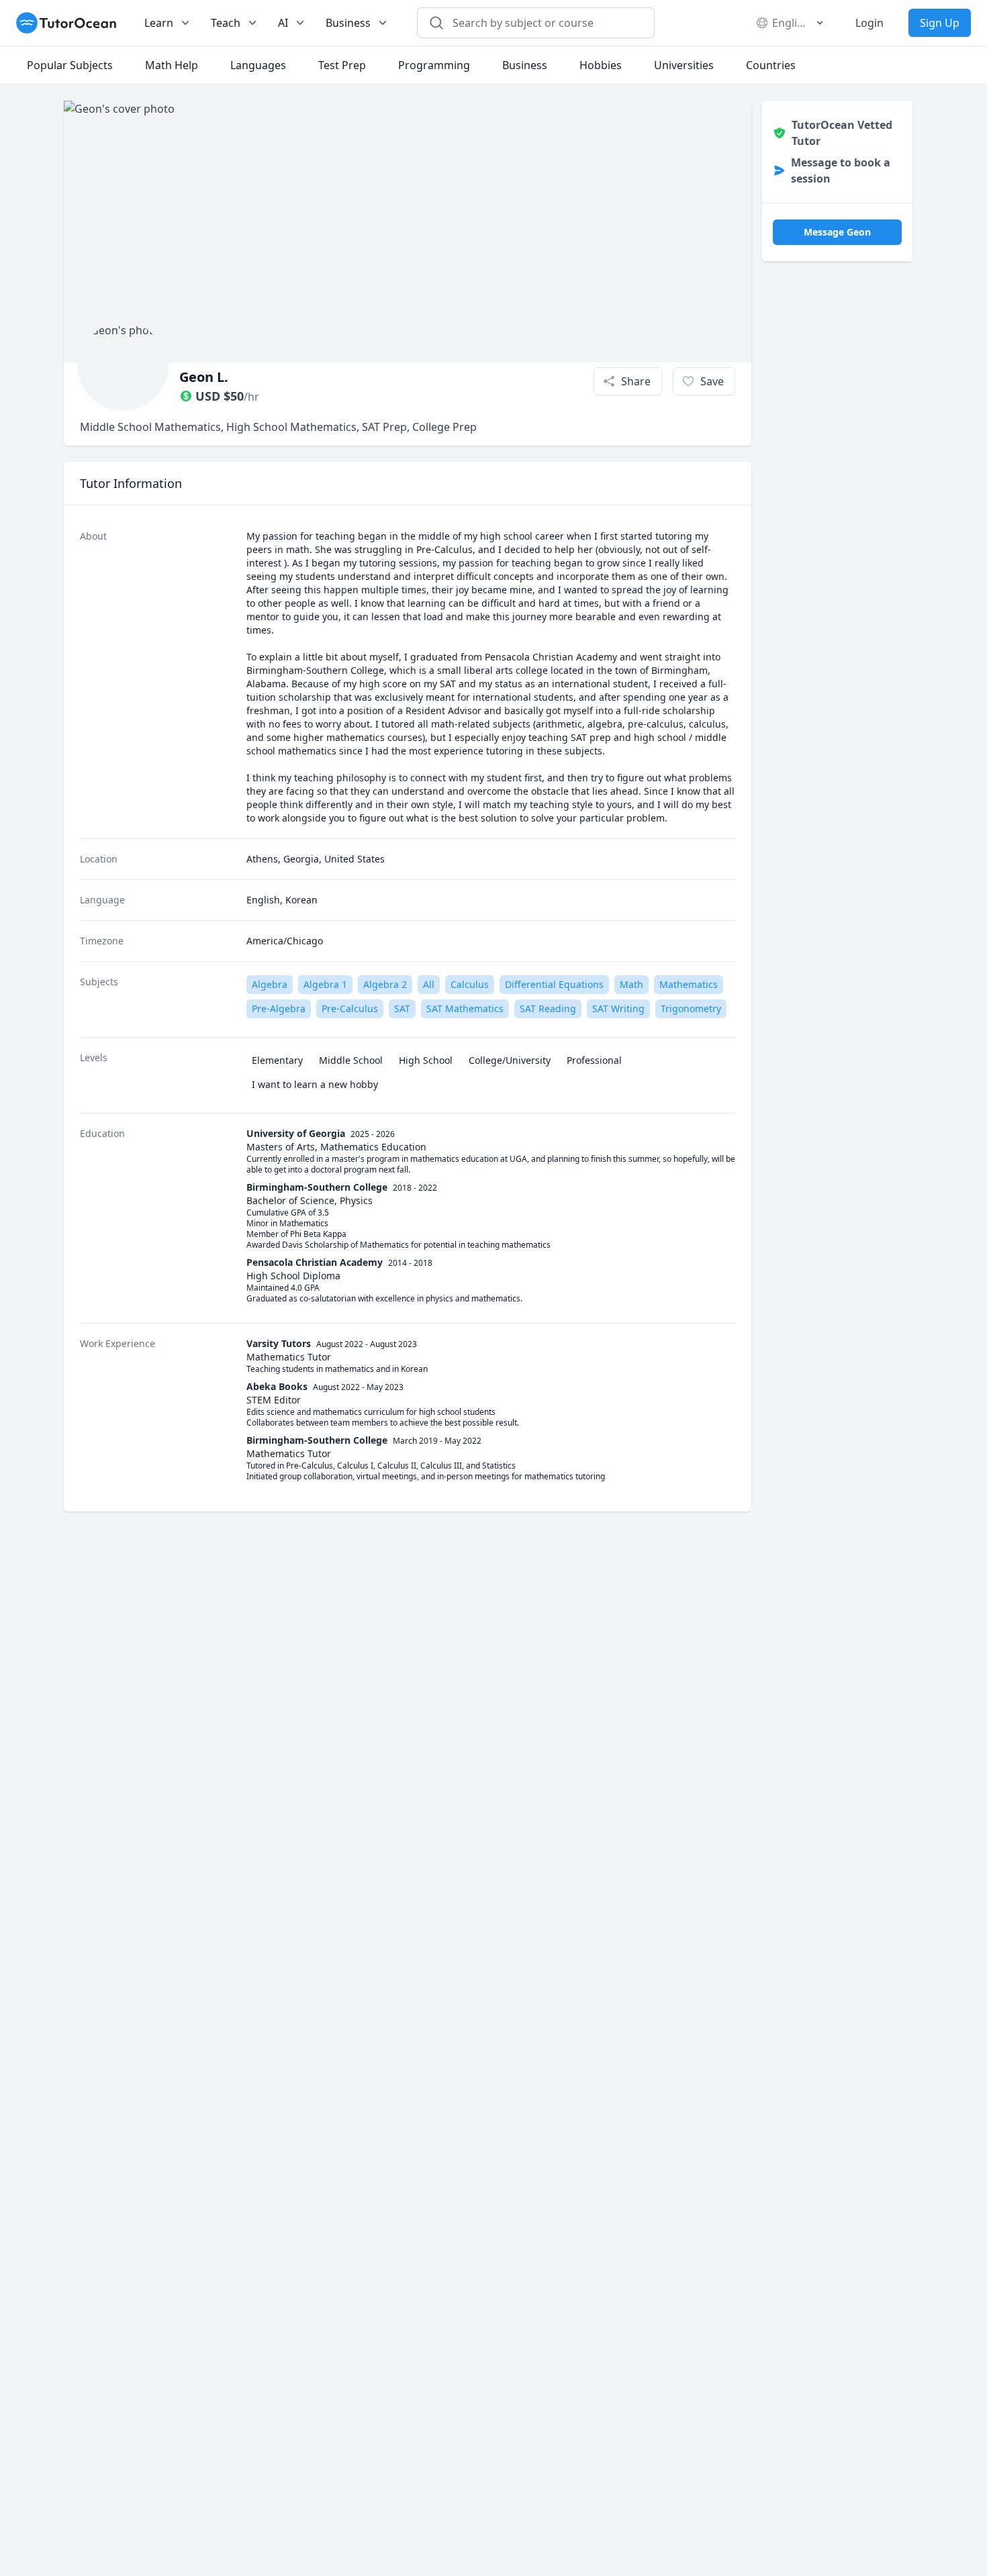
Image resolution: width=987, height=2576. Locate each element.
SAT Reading (548, 1008)
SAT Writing (618, 1008)
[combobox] (544, 23)
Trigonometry (691, 1008)
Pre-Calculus (350, 1008)
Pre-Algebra (279, 1008)
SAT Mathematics (465, 1008)
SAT (402, 1008)
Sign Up (940, 23)
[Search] (436, 23)
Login (869, 23)
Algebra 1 (325, 984)
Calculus (470, 984)
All (429, 984)
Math (631, 984)
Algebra (270, 984)
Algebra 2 (385, 984)
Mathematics (689, 984)
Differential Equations (554, 984)
